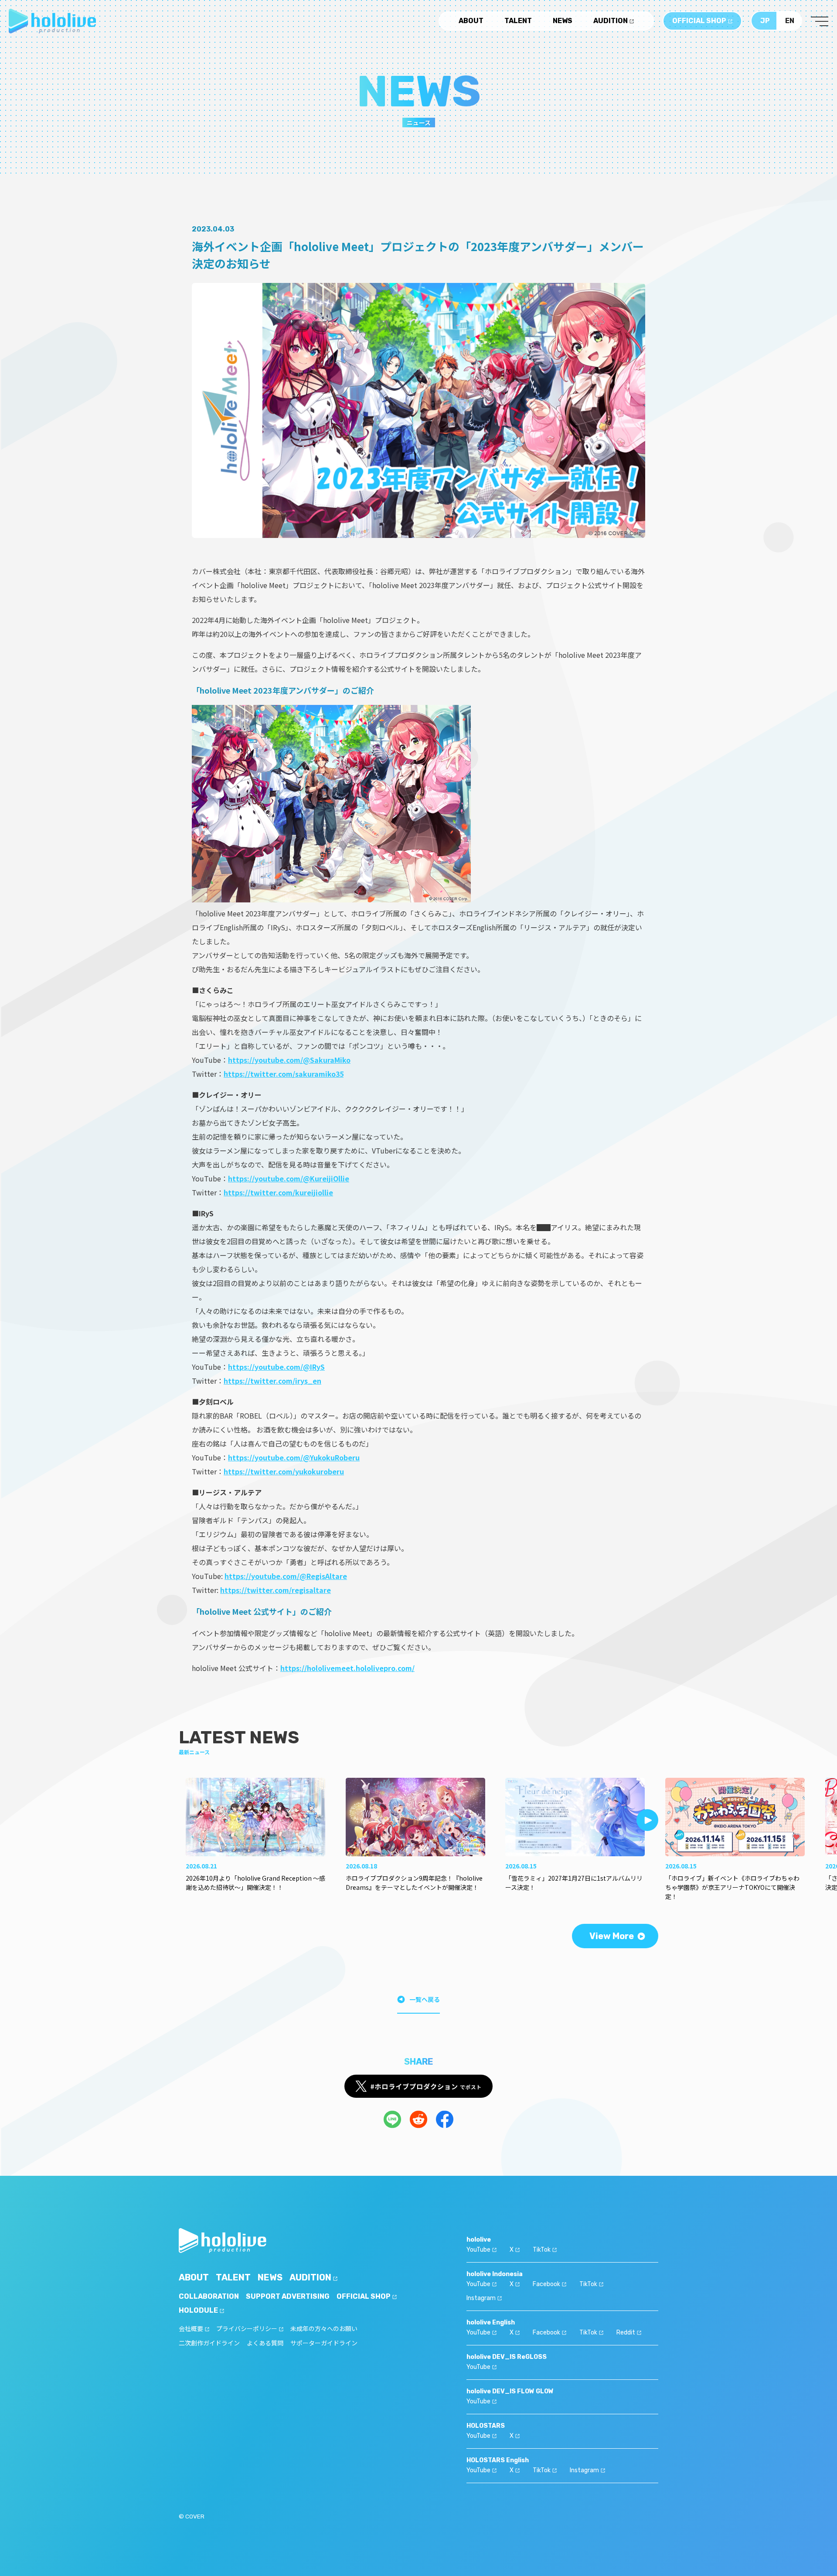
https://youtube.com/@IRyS (276, 1367)
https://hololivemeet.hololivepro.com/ (347, 1668)
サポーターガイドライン (324, 2343)
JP (765, 21)
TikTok (542, 2250)
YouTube (478, 2250)
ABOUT (471, 21)
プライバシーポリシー (247, 2329)
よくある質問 (265, 2343)
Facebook (546, 2284)
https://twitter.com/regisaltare (276, 1590)
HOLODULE (198, 2310)
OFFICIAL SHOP (699, 21)
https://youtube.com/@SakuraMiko (289, 1060)
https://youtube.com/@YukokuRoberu (294, 1457)
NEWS (563, 21)
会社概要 (191, 2329)
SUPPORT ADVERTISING (288, 2296)
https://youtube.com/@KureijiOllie (289, 1178)
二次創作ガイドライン (209, 2343)
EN (790, 21)
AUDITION (611, 21)
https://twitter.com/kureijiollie (278, 1192)
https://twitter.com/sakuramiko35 (284, 1074)
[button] (647, 1820)
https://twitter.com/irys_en (272, 1381)
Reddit (626, 2333)
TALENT (518, 21)
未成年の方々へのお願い (324, 2329)
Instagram (481, 2298)
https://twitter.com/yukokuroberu (284, 1471)
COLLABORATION (209, 2296)
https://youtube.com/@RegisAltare (286, 1576)
